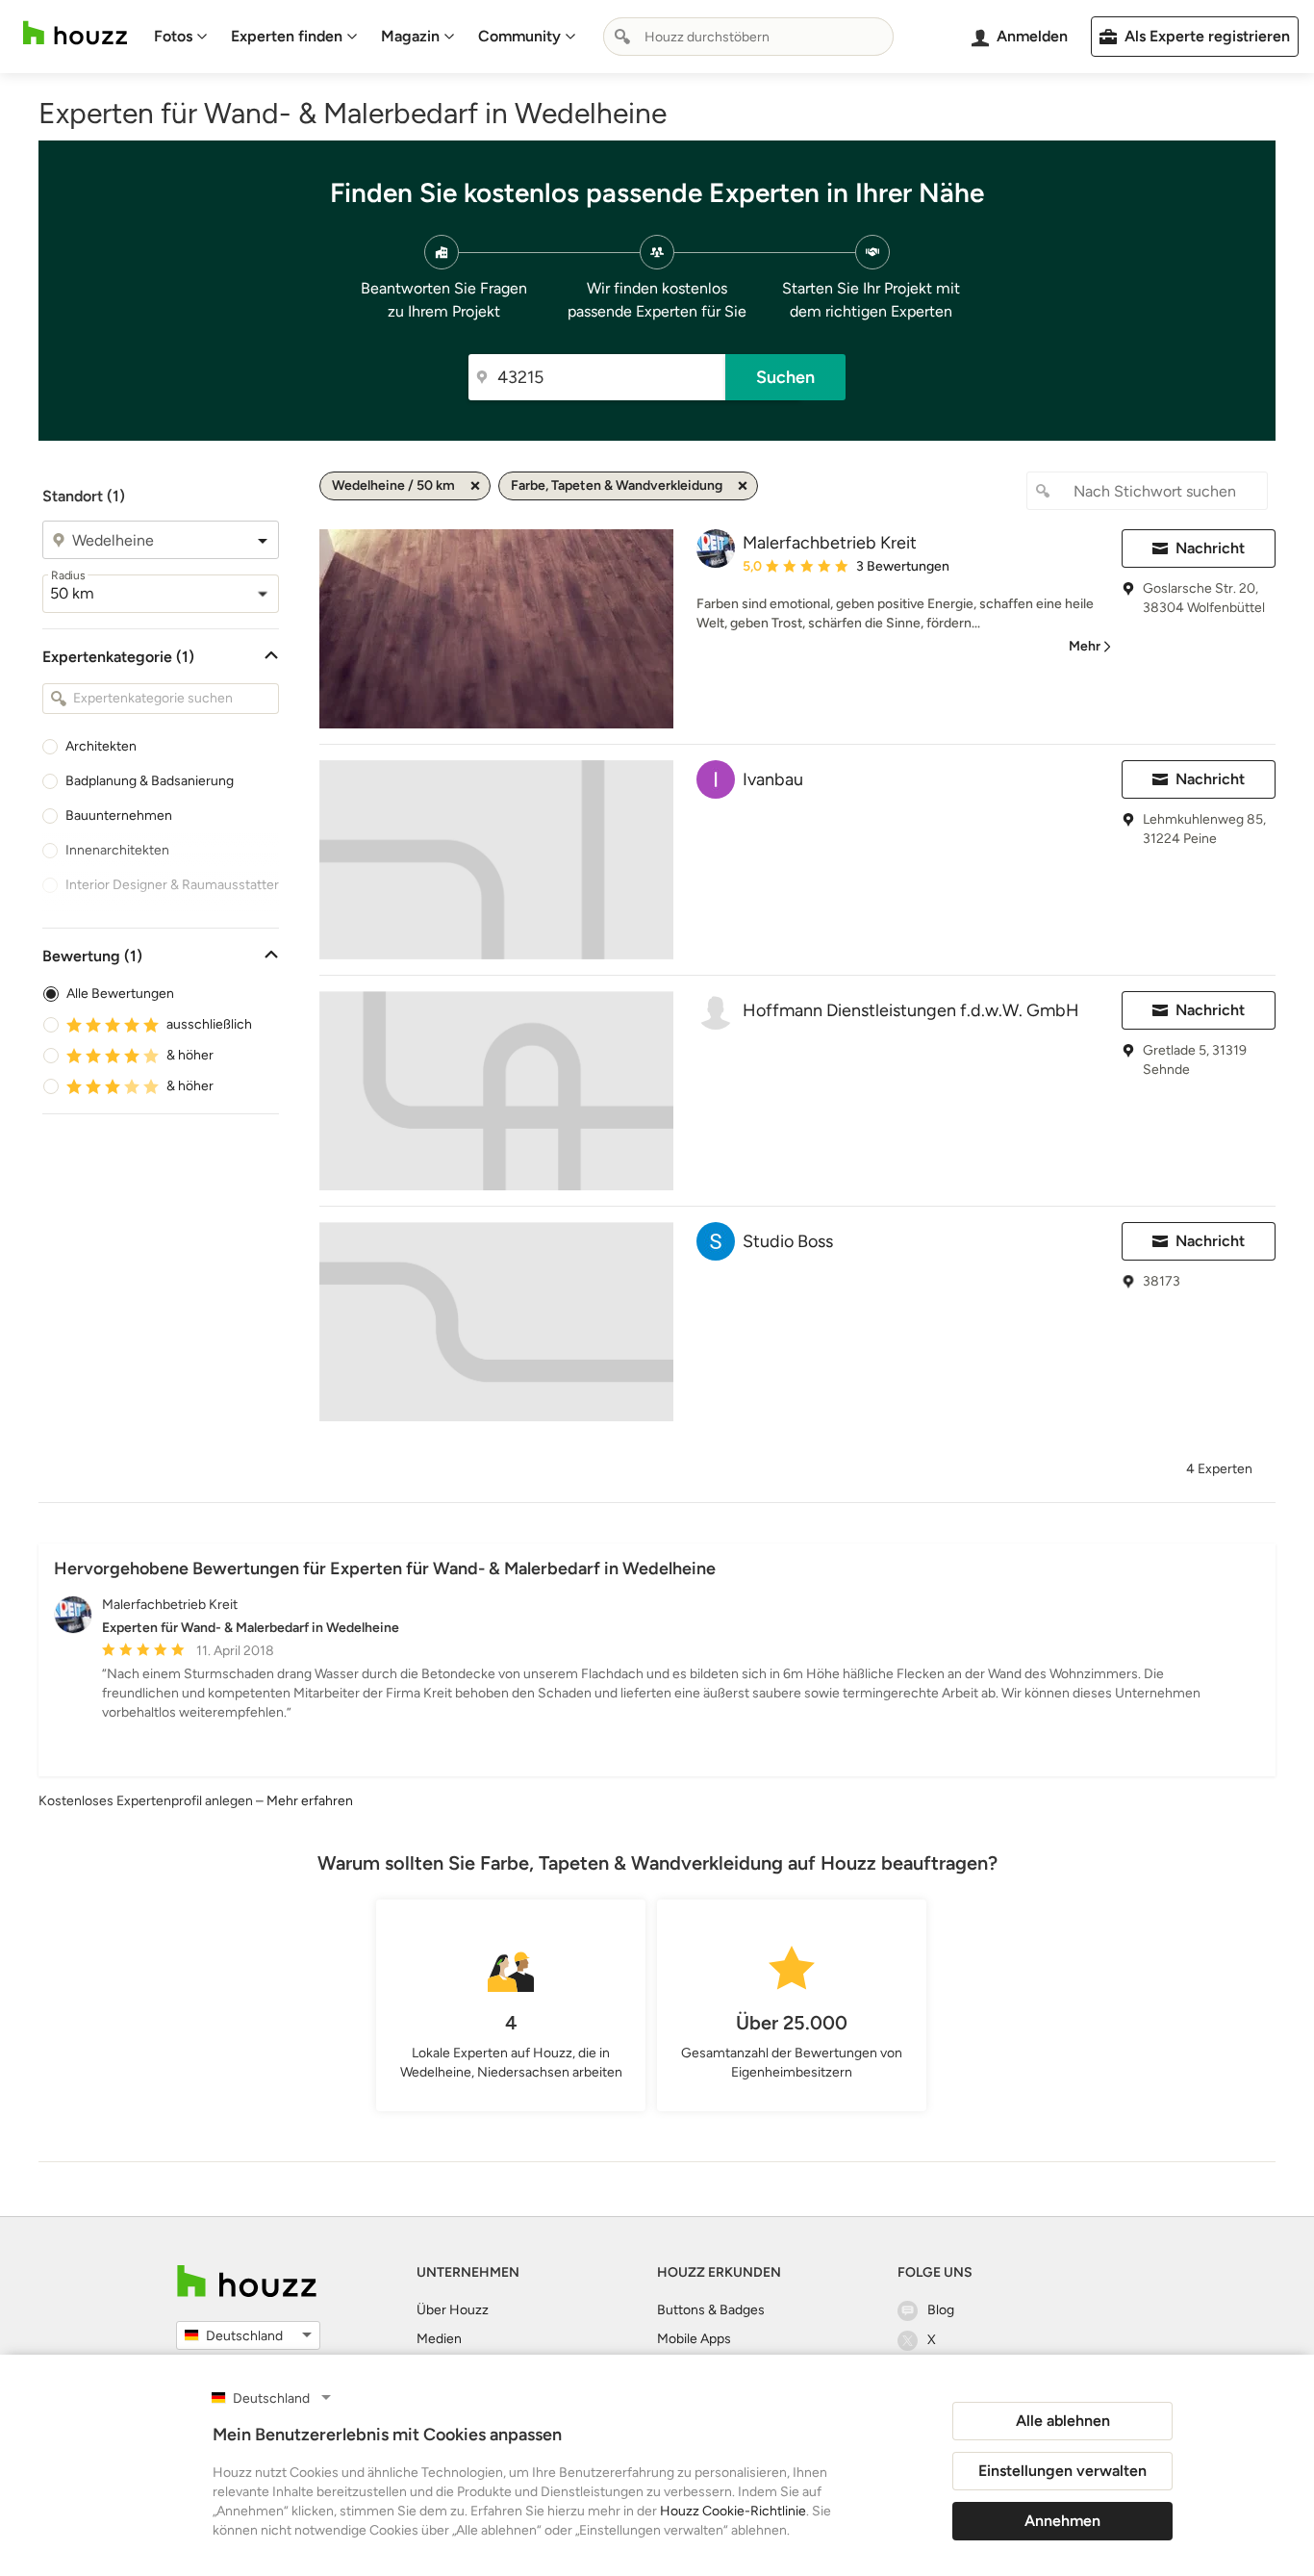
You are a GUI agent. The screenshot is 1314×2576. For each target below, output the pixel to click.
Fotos (173, 36)
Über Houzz (453, 2310)
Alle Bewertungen (120, 994)
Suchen (785, 377)
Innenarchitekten (117, 850)
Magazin (410, 36)
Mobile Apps (694, 2339)
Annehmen (1062, 2521)
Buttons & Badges (711, 2310)
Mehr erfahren (310, 1801)
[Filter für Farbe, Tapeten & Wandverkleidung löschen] (743, 486)
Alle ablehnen (1063, 2421)
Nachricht (1210, 548)
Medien (439, 2339)
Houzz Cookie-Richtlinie (733, 2511)
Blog (941, 2310)
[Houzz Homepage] (75, 33)
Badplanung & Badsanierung (150, 781)
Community (519, 36)
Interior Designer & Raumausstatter (172, 885)
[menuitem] (181, 37)
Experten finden (287, 36)
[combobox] (748, 37)
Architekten (101, 746)
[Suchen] (622, 37)
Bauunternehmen (119, 816)
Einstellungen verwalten (1062, 2471)
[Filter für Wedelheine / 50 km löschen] (475, 486)
